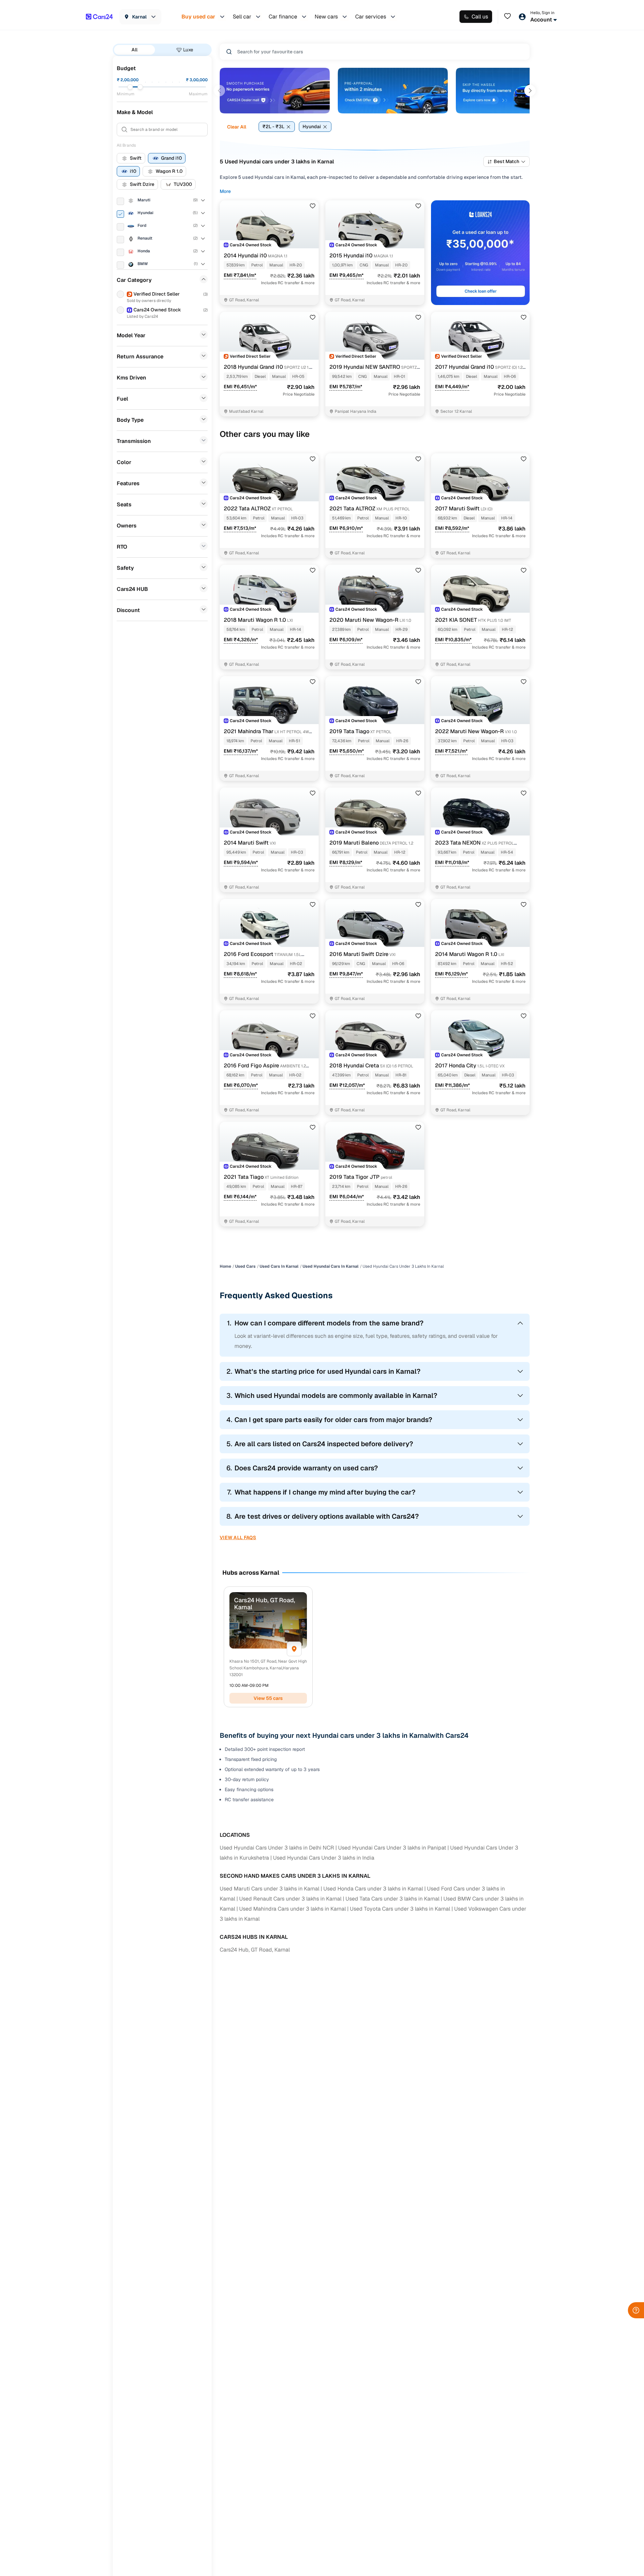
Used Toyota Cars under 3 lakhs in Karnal (400, 1909)
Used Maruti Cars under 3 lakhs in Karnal (270, 1889)
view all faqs (238, 1537)
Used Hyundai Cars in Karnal (331, 1266)
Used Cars (245, 1266)
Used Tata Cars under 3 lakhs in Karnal (392, 1899)
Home (225, 1266)
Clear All (237, 127)
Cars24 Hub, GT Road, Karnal (255, 1950)
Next (530, 91)
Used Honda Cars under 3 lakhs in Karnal (373, 1889)
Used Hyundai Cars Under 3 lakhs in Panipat (392, 1848)
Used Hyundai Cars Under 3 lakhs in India (324, 1858)
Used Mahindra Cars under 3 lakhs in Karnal (292, 1909)
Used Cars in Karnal (279, 1266)
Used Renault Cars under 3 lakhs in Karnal (290, 1899)
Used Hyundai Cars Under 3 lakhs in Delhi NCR (277, 1848)
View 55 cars (268, 1698)
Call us (480, 17)
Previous (219, 91)
